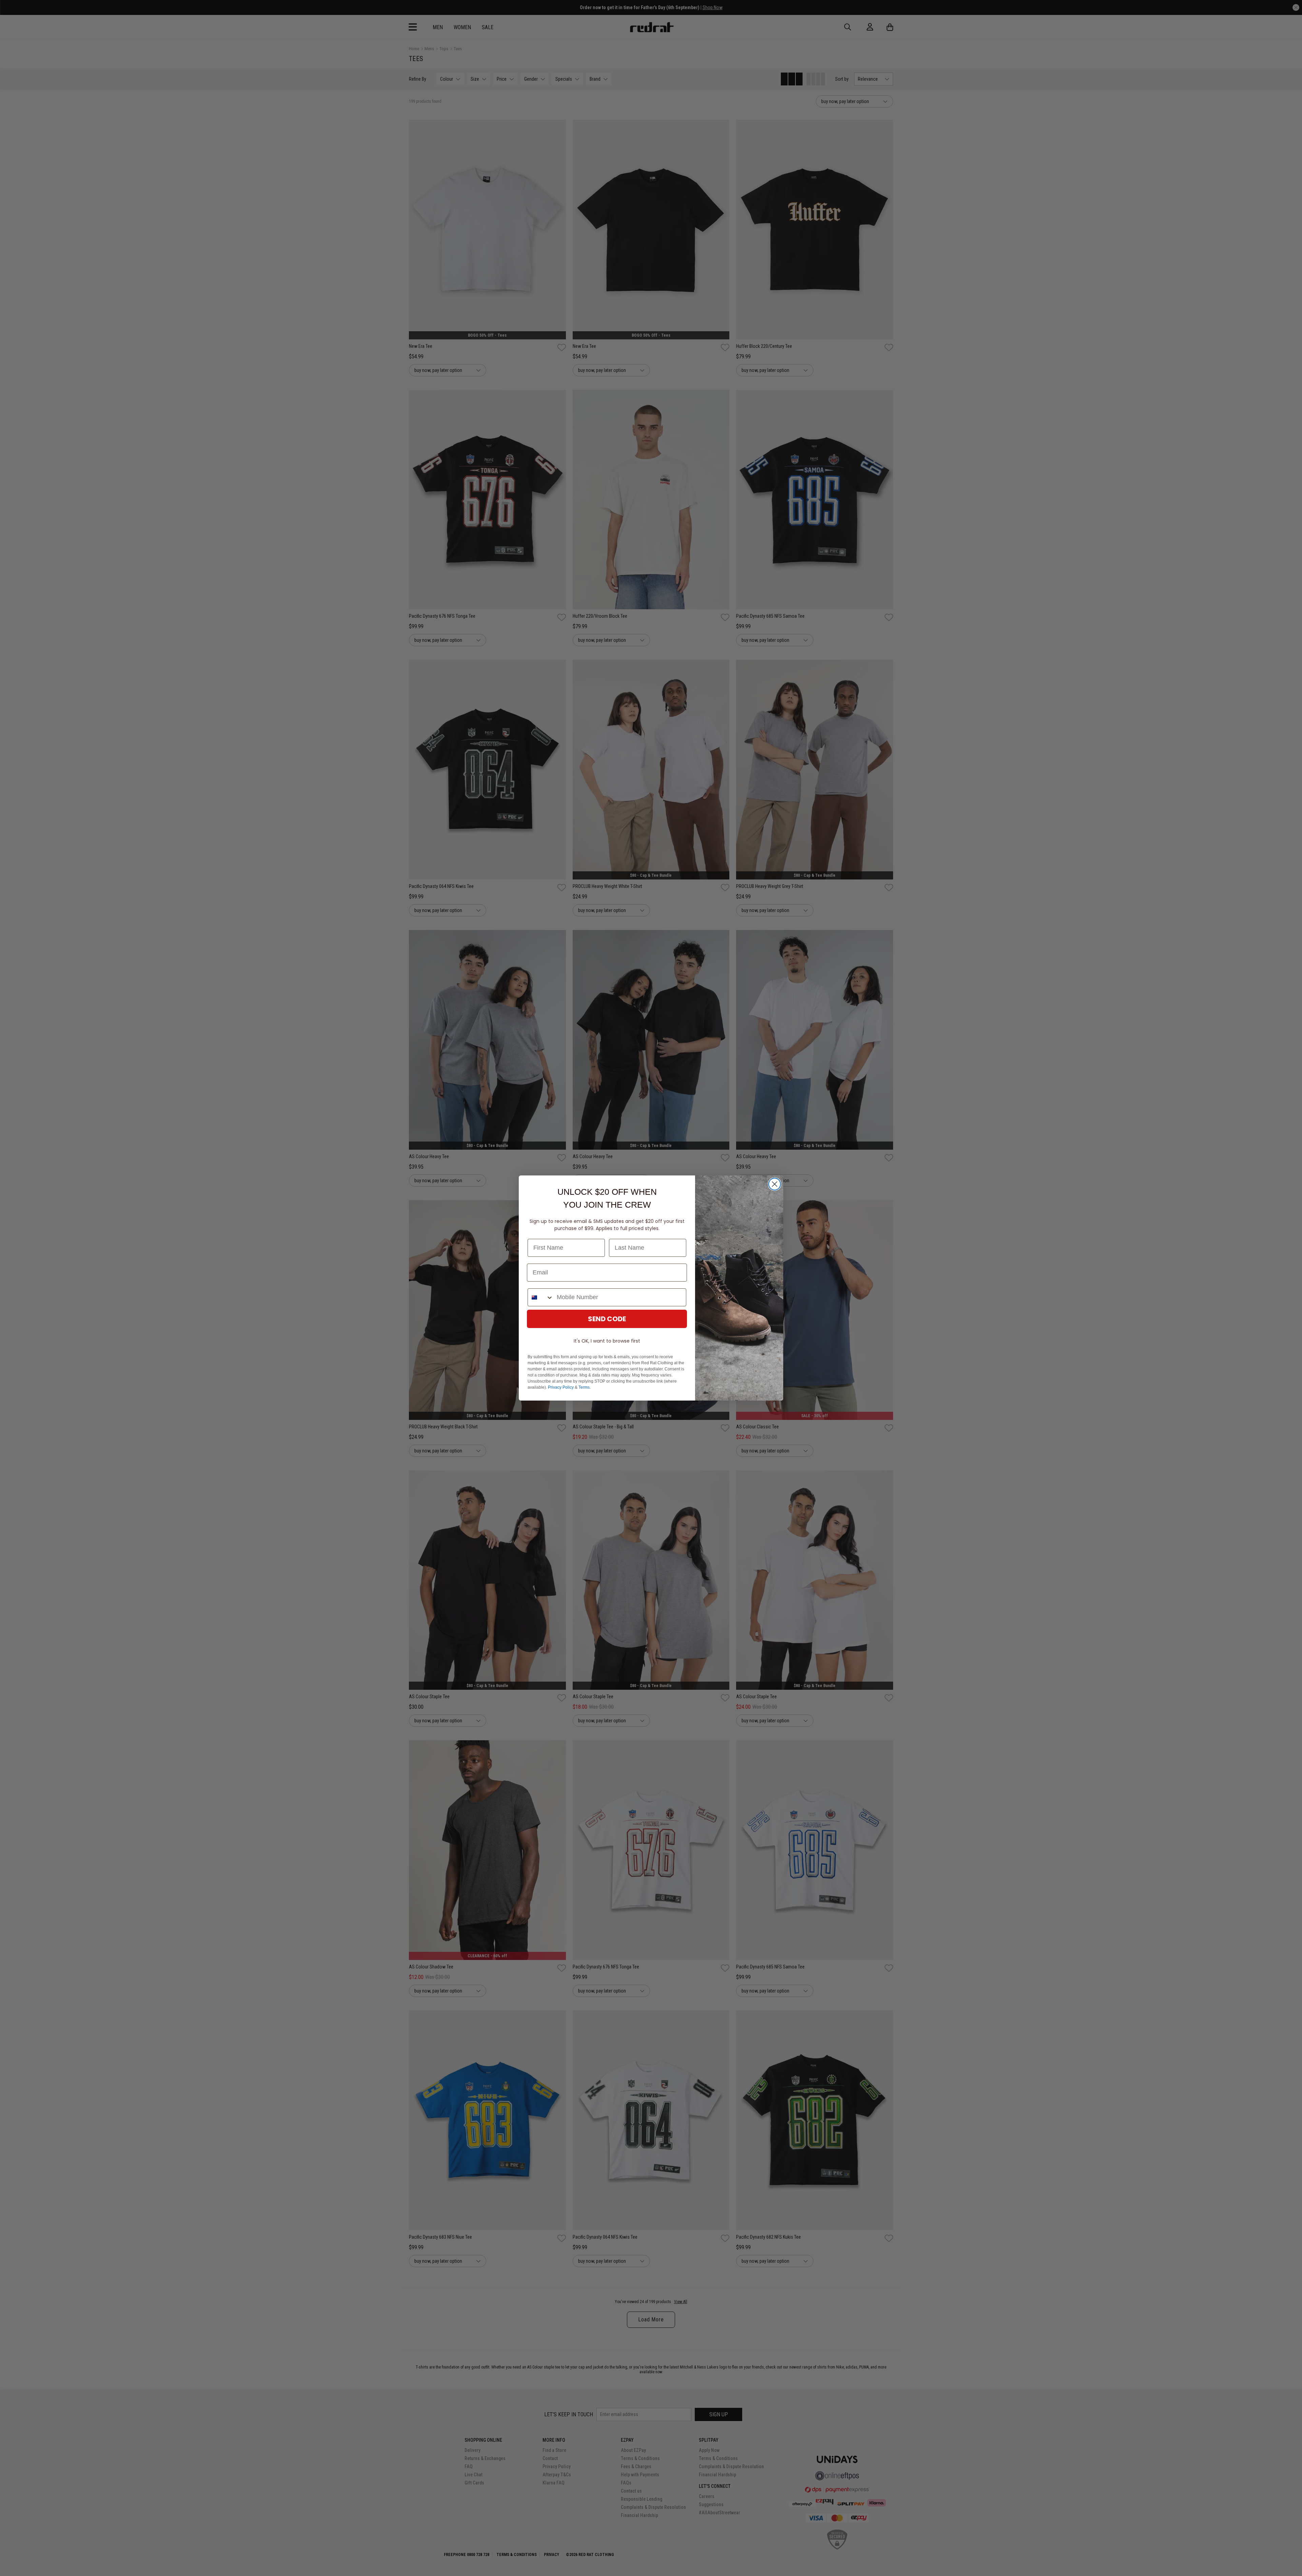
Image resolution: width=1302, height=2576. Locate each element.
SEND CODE (607, 1319)
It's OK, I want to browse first (607, 1341)
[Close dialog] (775, 1184)
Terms (584, 1387)
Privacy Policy (561, 1387)
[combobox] (541, 1297)
